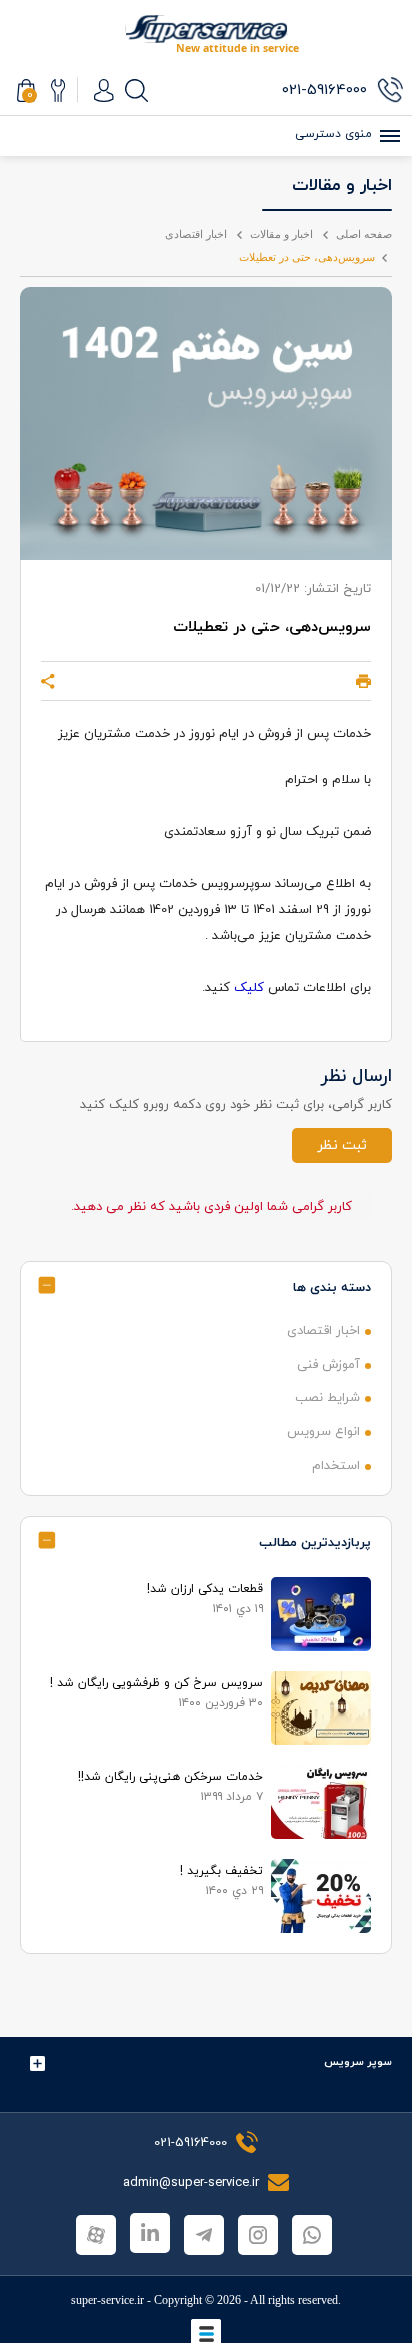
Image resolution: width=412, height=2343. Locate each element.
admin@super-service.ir (193, 2183)
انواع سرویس (323, 1432)
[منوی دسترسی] (387, 136)
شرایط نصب (327, 1398)
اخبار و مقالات (281, 234)
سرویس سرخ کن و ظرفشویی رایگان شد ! (156, 1683)
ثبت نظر (342, 1145)
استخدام (336, 1466)
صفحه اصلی (364, 234)
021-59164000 (190, 2143)
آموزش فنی (328, 1365)
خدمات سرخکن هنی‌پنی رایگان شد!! (170, 1777)
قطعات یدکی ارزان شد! (205, 1589)
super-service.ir (107, 2300)
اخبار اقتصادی (196, 234)
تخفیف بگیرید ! (221, 1871)
